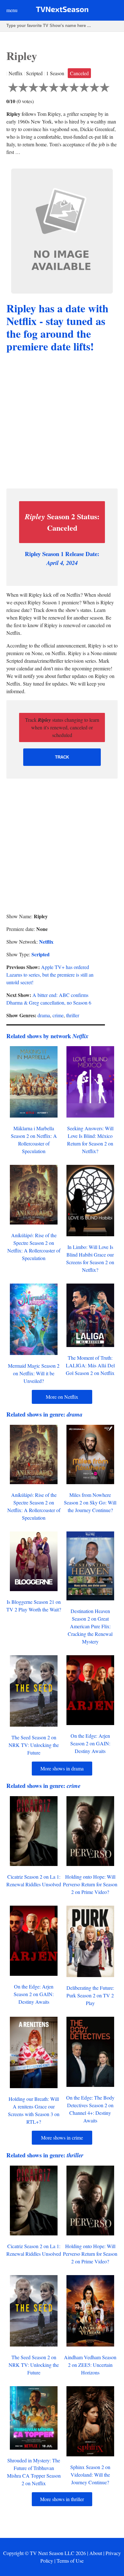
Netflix (46, 942)
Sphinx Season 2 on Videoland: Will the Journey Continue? (90, 2475)
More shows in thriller (62, 2499)
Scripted (41, 954)
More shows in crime (62, 2138)
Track (62, 757)
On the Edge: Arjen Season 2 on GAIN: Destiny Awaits (90, 1743)
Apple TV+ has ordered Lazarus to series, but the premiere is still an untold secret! (50, 975)
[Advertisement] (62, 422)
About (96, 2553)
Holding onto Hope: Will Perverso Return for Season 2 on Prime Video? (90, 1884)
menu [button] (12, 10)
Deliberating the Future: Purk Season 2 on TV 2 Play (90, 1995)
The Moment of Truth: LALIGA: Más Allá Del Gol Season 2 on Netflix (90, 1365)
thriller (73, 1015)
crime (58, 1015)
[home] (62, 11)
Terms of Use (70, 2561)
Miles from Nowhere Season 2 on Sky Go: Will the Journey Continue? (90, 1502)
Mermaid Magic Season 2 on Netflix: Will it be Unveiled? (34, 1373)
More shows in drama (62, 1768)
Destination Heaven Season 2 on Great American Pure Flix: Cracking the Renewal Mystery (90, 1626)
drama (44, 1015)
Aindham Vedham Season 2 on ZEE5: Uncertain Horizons (90, 2365)
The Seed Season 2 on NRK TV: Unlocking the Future (34, 1745)
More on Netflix (62, 1397)
